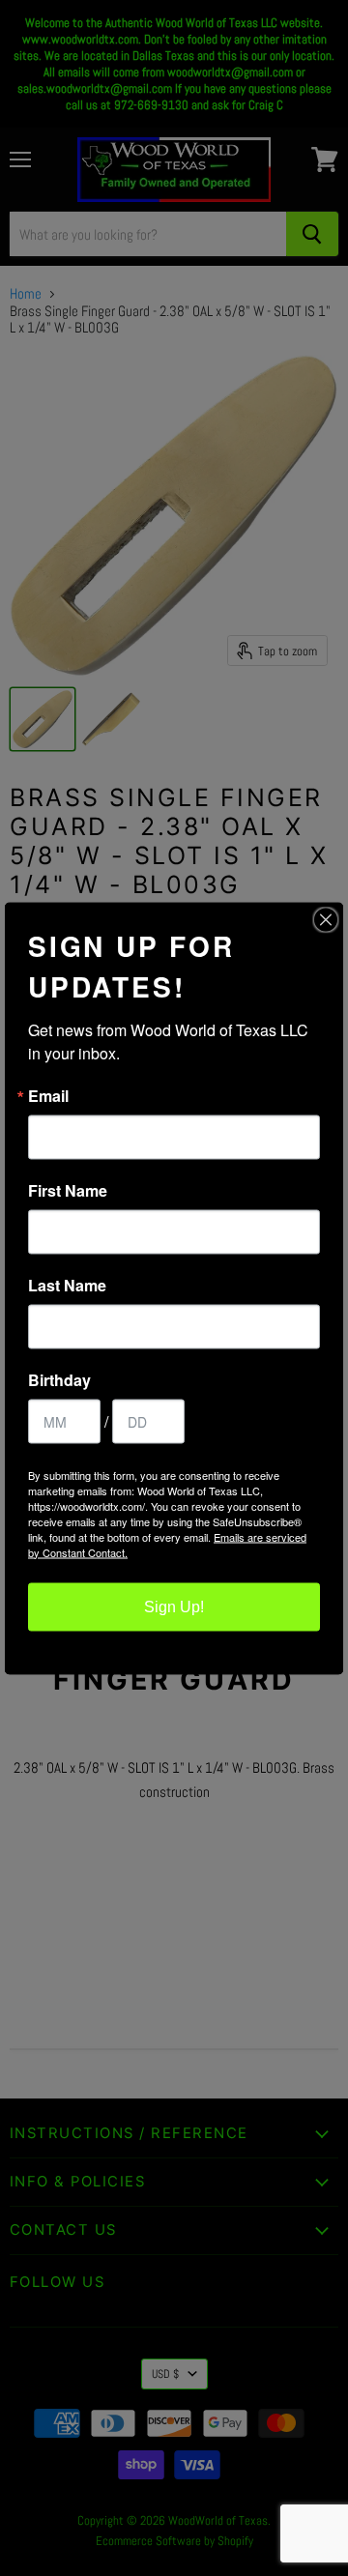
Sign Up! (174, 1606)
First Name (68, 1190)
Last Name (67, 1285)
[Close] (326, 919)
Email (48, 1095)
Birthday (59, 1379)
